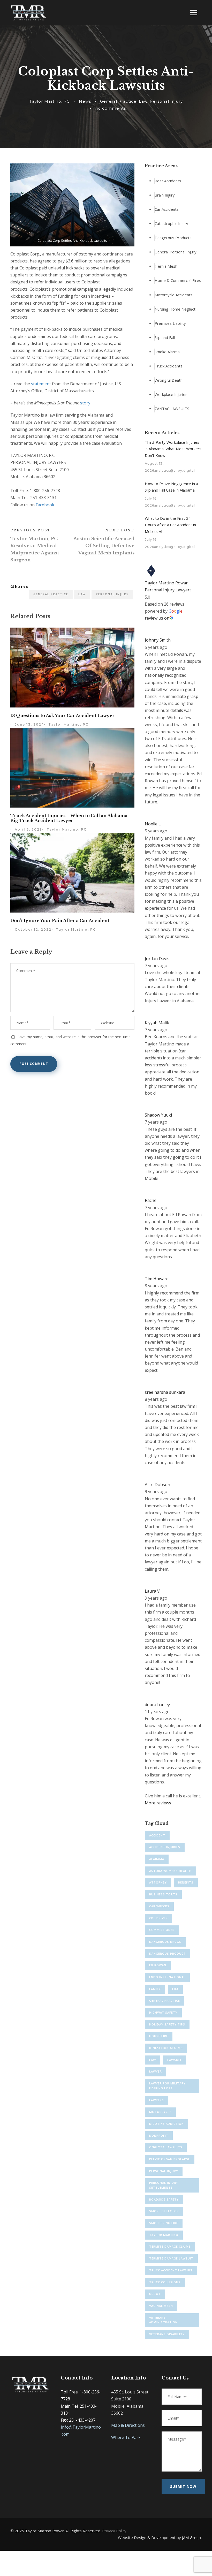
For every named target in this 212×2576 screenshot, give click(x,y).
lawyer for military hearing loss (167, 2086)
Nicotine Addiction (166, 2124)
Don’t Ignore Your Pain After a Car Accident (60, 921)
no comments (111, 108)
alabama (157, 1859)
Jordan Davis (157, 959)
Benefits (186, 1882)
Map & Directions (128, 2425)
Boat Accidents (168, 181)
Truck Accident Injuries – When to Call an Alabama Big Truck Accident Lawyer (69, 818)
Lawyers (157, 2100)
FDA (175, 1989)
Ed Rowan (158, 1965)
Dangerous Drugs (165, 1942)
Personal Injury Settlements (164, 2185)
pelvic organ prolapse (170, 2159)
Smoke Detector (164, 2211)
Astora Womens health (170, 1871)
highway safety (163, 2012)
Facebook (45, 505)
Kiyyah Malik (157, 1023)
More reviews (158, 1803)
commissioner (162, 1930)
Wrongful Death (169, 380)
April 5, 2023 (28, 829)
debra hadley (157, 1705)
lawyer (156, 2071)
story (85, 403)
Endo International (167, 1977)
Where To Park (126, 2437)
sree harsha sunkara (165, 1392)
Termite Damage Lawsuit (171, 2258)
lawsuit (175, 2060)
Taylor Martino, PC (50, 101)
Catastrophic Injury (171, 223)
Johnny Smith (158, 640)
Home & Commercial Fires (178, 281)
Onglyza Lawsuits (166, 2147)
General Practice (118, 101)
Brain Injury (165, 195)
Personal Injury (166, 101)
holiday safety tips (167, 2024)
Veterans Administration (163, 2320)
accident (157, 1835)
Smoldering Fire (164, 2223)
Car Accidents (167, 209)
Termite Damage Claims (170, 2246)
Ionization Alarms (166, 2048)
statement (41, 384)
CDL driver (158, 1918)
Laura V (152, 1591)
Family (155, 1989)
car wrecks (159, 1906)
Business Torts (163, 1894)
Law (143, 101)
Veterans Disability (167, 2334)
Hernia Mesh (166, 266)
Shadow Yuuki (158, 1115)
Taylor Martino (164, 2235)
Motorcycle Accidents (174, 295)
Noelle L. (153, 824)
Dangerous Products (173, 238)
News (85, 101)
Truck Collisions (165, 2282)
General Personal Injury (176, 252)
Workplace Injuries (171, 395)
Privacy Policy (114, 2531)
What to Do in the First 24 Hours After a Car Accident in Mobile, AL (170, 525)
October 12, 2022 (33, 929)
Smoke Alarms (167, 352)
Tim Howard (157, 1279)
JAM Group (191, 2537)
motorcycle (160, 2112)
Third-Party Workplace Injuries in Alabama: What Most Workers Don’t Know (173, 449)
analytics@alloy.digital (175, 470)
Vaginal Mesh (161, 2306)
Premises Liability (170, 323)
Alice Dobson (157, 1485)
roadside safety (164, 2199)
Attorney (158, 1882)
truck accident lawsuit (171, 2270)
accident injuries (165, 1847)
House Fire (159, 2036)
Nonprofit (159, 2136)
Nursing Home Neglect (175, 309)
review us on (157, 618)
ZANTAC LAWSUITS (172, 409)
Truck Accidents (169, 366)
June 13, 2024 (29, 724)
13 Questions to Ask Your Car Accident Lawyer (62, 715)
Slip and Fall (165, 337)
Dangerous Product (168, 1953)
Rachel (151, 1200)
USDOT (155, 2294)
